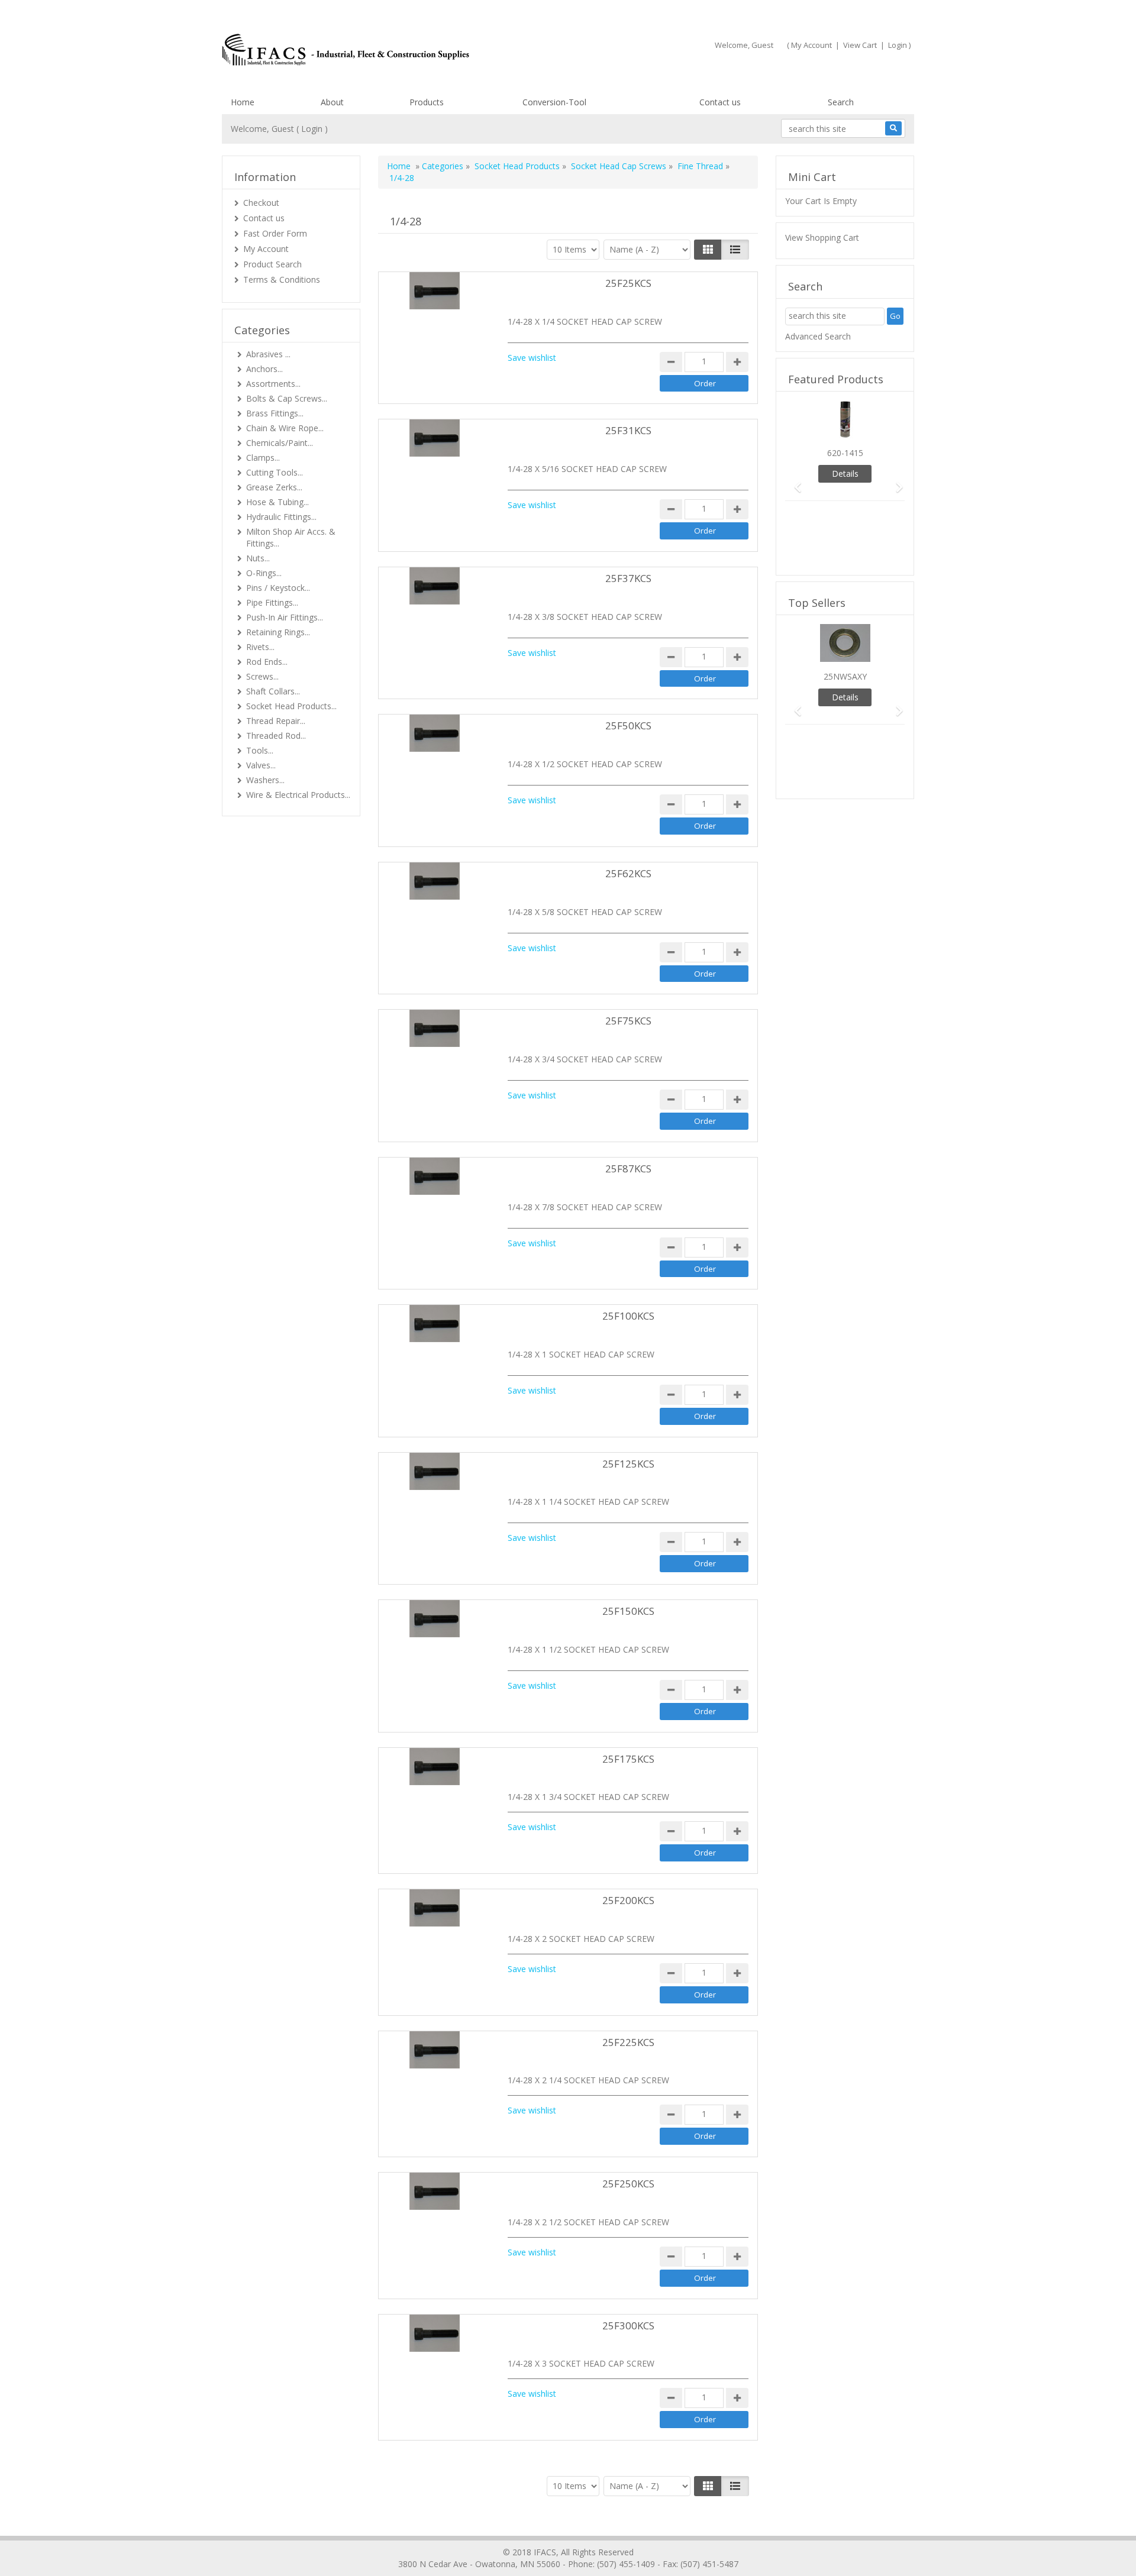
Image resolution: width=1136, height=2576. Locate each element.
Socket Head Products (517, 166)
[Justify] (735, 250)
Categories (443, 166)
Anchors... (264, 369)
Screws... (262, 676)
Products (427, 102)
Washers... (265, 780)
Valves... (261, 765)
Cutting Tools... (275, 472)
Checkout (261, 203)
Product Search (272, 264)
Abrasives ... (268, 354)
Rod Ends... (267, 662)
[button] (794, 482)
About (332, 102)
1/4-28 (402, 178)
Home (243, 102)
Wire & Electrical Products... (298, 795)
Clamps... (263, 458)
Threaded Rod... (276, 736)
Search (841, 102)
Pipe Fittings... (272, 602)
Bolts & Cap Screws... (287, 398)
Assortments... (273, 384)
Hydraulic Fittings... (281, 517)
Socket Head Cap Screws (619, 166)
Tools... (260, 750)
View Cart (860, 45)
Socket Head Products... (291, 706)
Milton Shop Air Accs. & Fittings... (291, 537)
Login (898, 45)
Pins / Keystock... (278, 588)
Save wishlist (532, 358)
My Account (811, 45)
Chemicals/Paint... (280, 443)
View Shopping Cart (822, 237)
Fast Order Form (275, 233)
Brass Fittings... (275, 413)
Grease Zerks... (274, 487)
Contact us (720, 102)
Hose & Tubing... (277, 502)
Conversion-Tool (554, 102)
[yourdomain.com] (390, 50)
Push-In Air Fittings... (285, 617)
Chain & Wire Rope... (285, 428)
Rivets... (260, 647)
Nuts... (258, 558)
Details (845, 473)
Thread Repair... (276, 721)
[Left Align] (708, 250)
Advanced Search (818, 336)
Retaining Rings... (278, 632)
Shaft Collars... (273, 691)
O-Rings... (264, 573)
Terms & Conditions (282, 279)
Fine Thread (700, 166)
